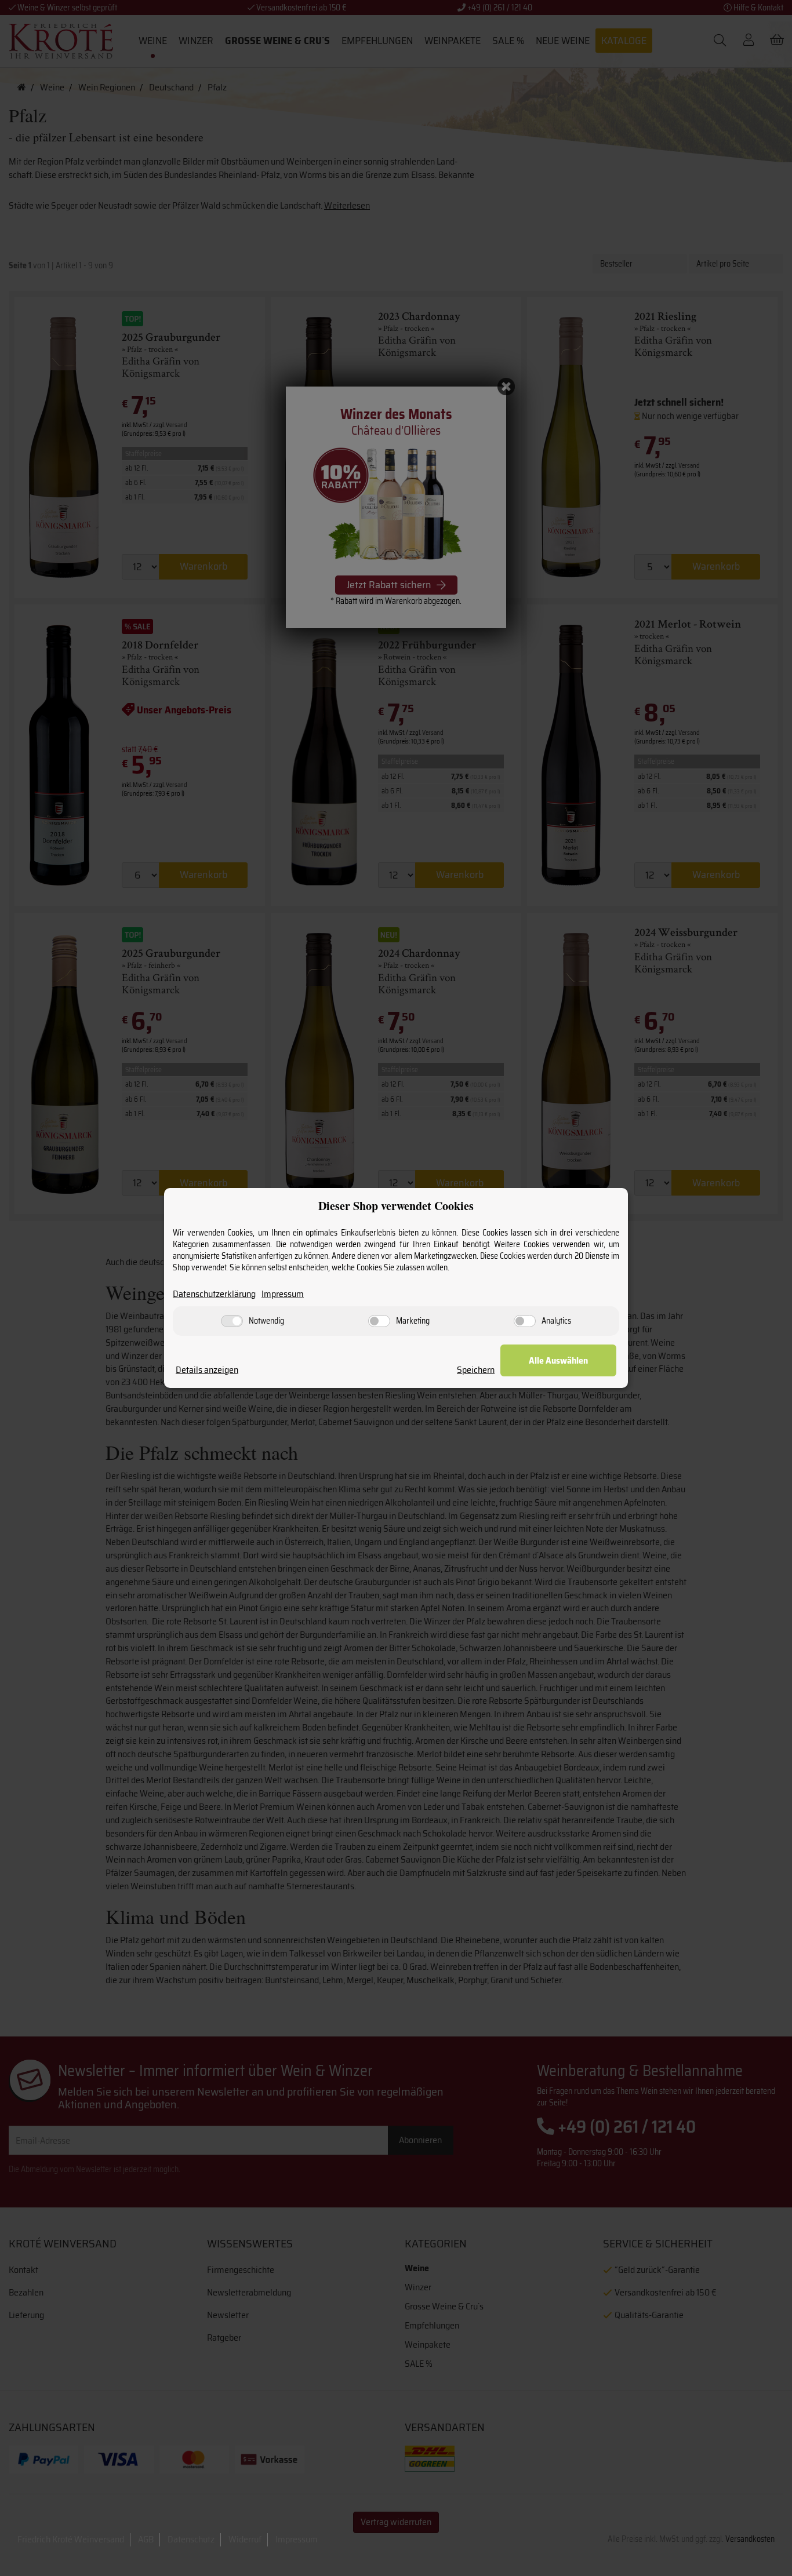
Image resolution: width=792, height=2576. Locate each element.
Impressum (283, 1294)
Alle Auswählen (558, 1360)
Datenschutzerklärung (214, 1294)
